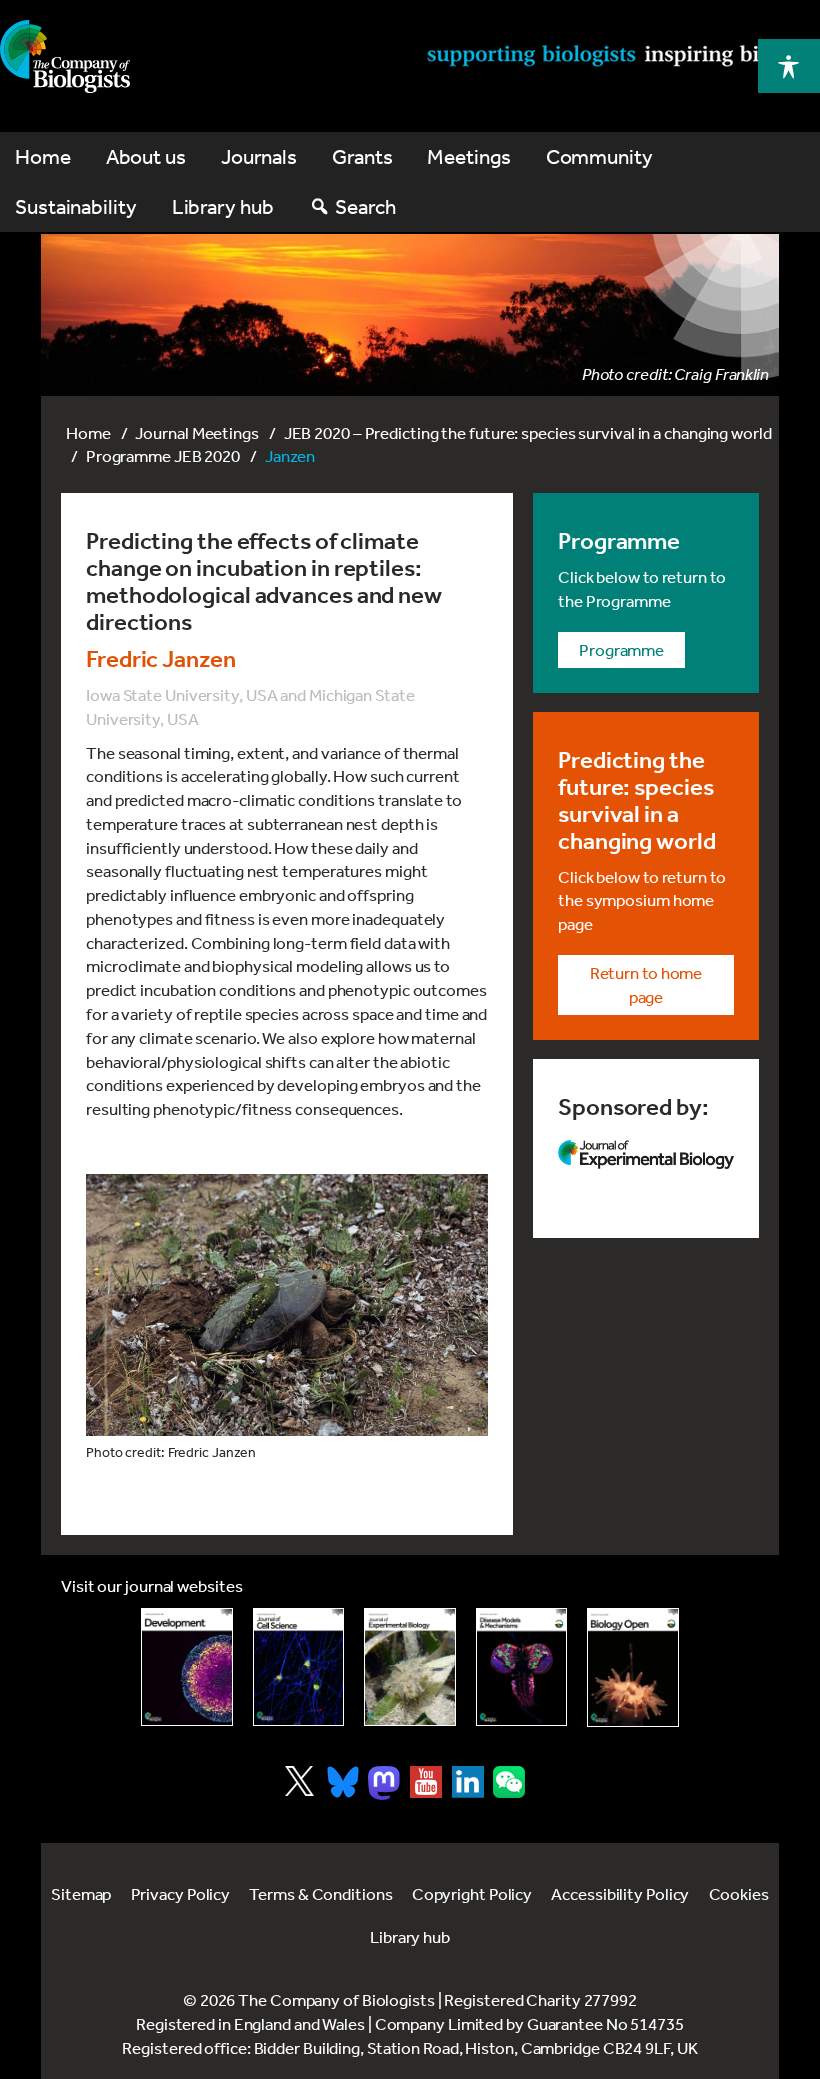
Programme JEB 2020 (163, 455)
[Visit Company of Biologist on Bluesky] (343, 1782)
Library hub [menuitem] (223, 206)
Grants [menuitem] (362, 156)
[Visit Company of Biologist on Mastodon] (384, 1783)
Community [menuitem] (599, 156)
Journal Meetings (196, 432)
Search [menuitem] (365, 206)
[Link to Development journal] (187, 1667)
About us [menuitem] (146, 156)
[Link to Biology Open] (633, 1667)
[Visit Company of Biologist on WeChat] (509, 1791)
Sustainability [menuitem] (76, 206)
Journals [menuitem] (259, 156)
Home (88, 432)
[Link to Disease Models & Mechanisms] (522, 1667)
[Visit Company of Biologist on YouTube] (426, 1782)
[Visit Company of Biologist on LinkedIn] (468, 1782)
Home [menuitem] (43, 156)
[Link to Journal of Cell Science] (299, 1667)
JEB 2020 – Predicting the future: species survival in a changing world (528, 432)
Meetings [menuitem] (468, 156)
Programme (621, 649)
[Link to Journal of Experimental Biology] (410, 1667)
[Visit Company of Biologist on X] (299, 1781)
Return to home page (646, 984)
